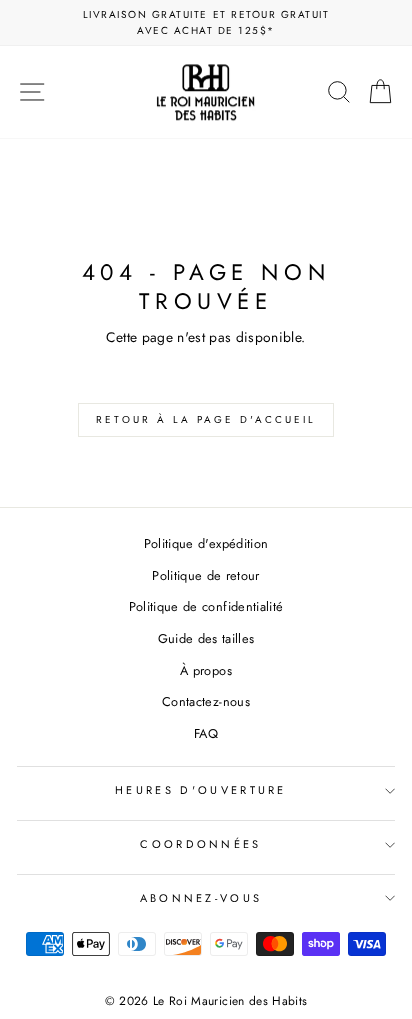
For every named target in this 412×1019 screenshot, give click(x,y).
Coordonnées (200, 844)
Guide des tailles (206, 638)
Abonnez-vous (201, 898)
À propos (206, 670)
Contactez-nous (206, 701)
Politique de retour (206, 575)
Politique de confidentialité (206, 606)
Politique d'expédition (206, 543)
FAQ (206, 733)
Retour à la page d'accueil (206, 419)
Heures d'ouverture (201, 790)
